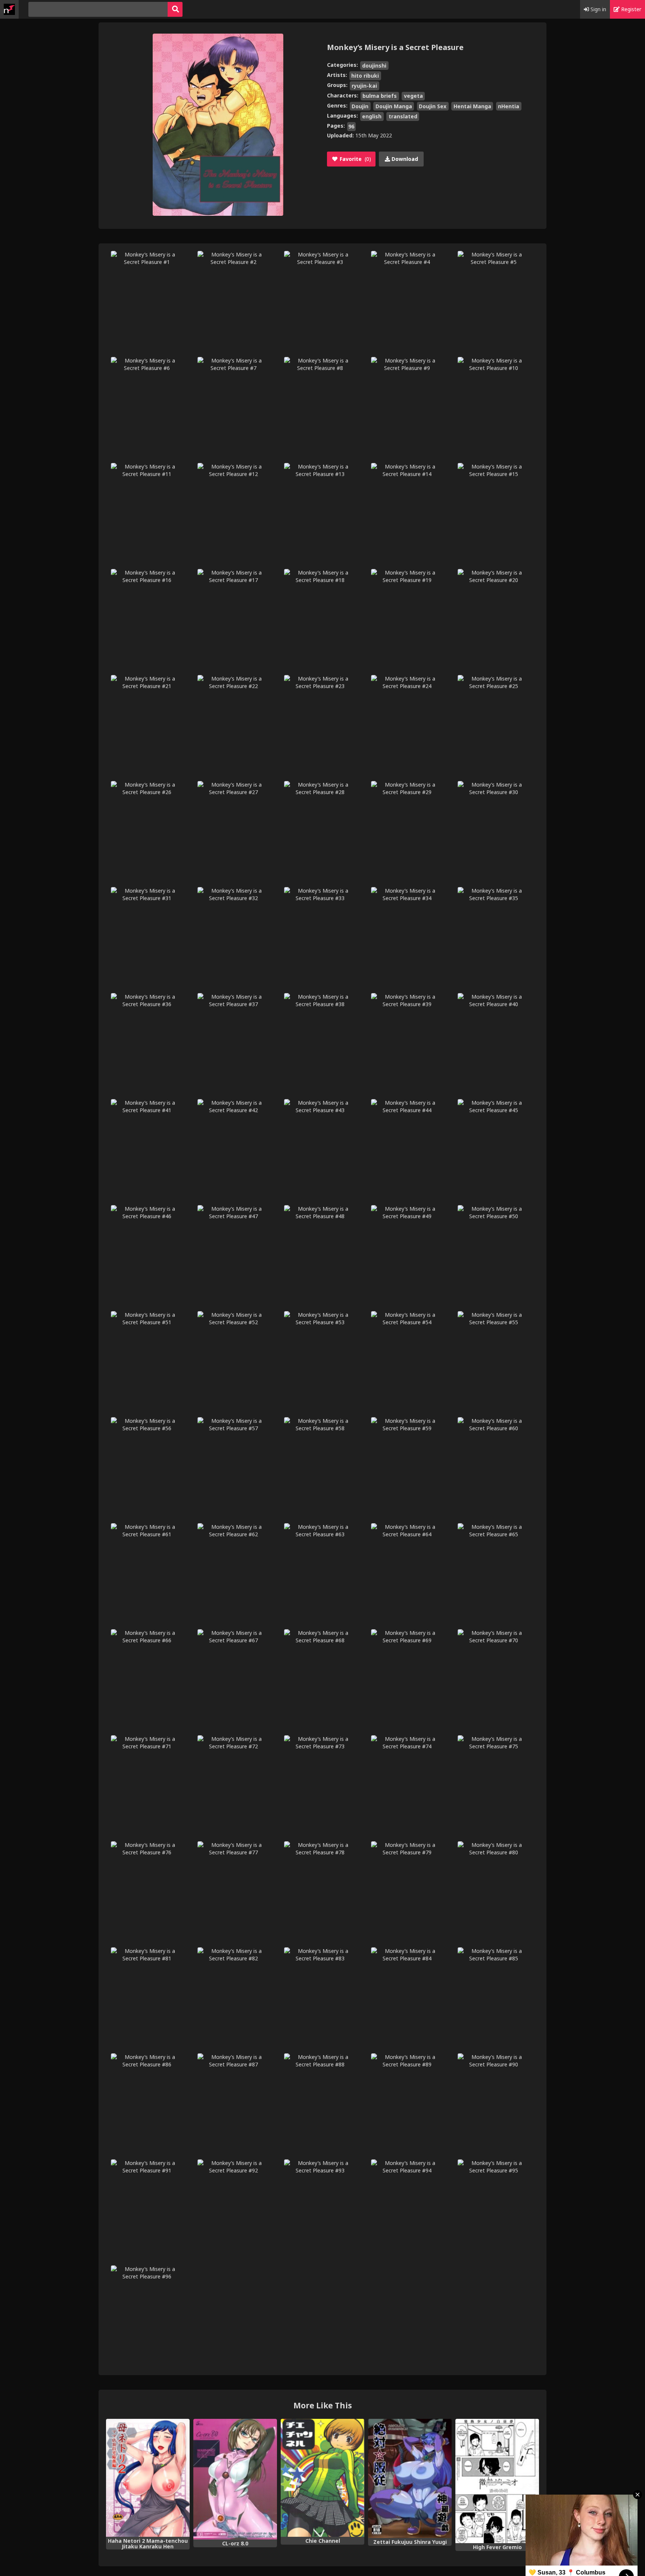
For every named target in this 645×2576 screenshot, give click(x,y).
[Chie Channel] (322, 2478)
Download (404, 159)
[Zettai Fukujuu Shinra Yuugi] (410, 2478)
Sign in (598, 9)
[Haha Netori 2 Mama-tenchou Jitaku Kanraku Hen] (148, 2478)
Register (630, 9)
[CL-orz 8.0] (235, 2479)
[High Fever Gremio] (497, 2481)
